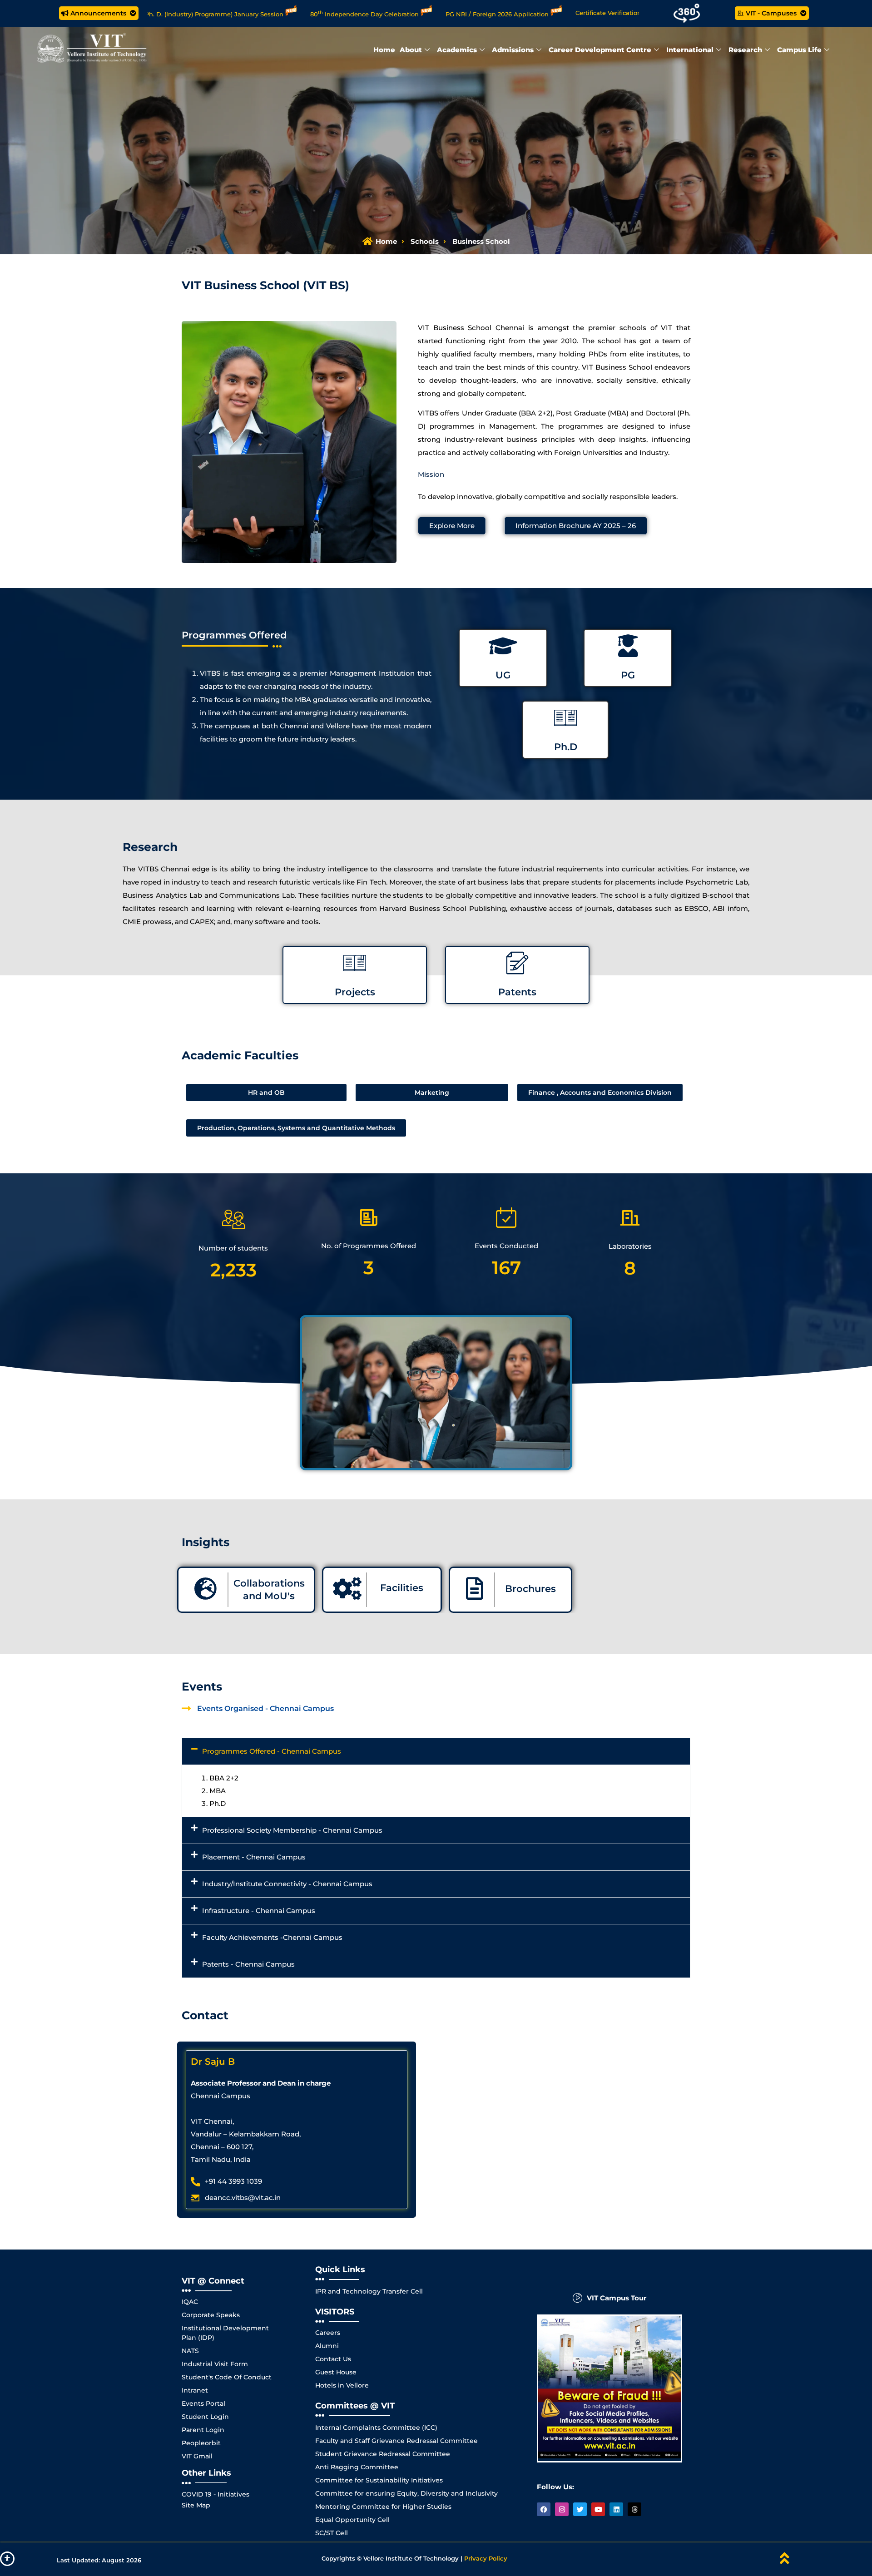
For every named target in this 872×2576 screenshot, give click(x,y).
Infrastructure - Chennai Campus (259, 1911)
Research (745, 50)
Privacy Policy (486, 2558)
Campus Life (799, 50)
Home (384, 50)
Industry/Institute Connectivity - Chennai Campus (287, 1884)
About (411, 50)
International (690, 50)
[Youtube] (598, 2509)
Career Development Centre (600, 50)
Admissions (513, 50)
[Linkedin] (616, 2509)
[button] (436, 1751)
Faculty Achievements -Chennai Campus (272, 1937)
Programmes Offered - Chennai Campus (272, 1751)
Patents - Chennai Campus (248, 1964)
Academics (457, 50)
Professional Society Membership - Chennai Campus (292, 1830)
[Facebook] (544, 2509)
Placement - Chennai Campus (254, 1857)
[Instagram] (562, 2509)
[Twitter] (580, 2509)
